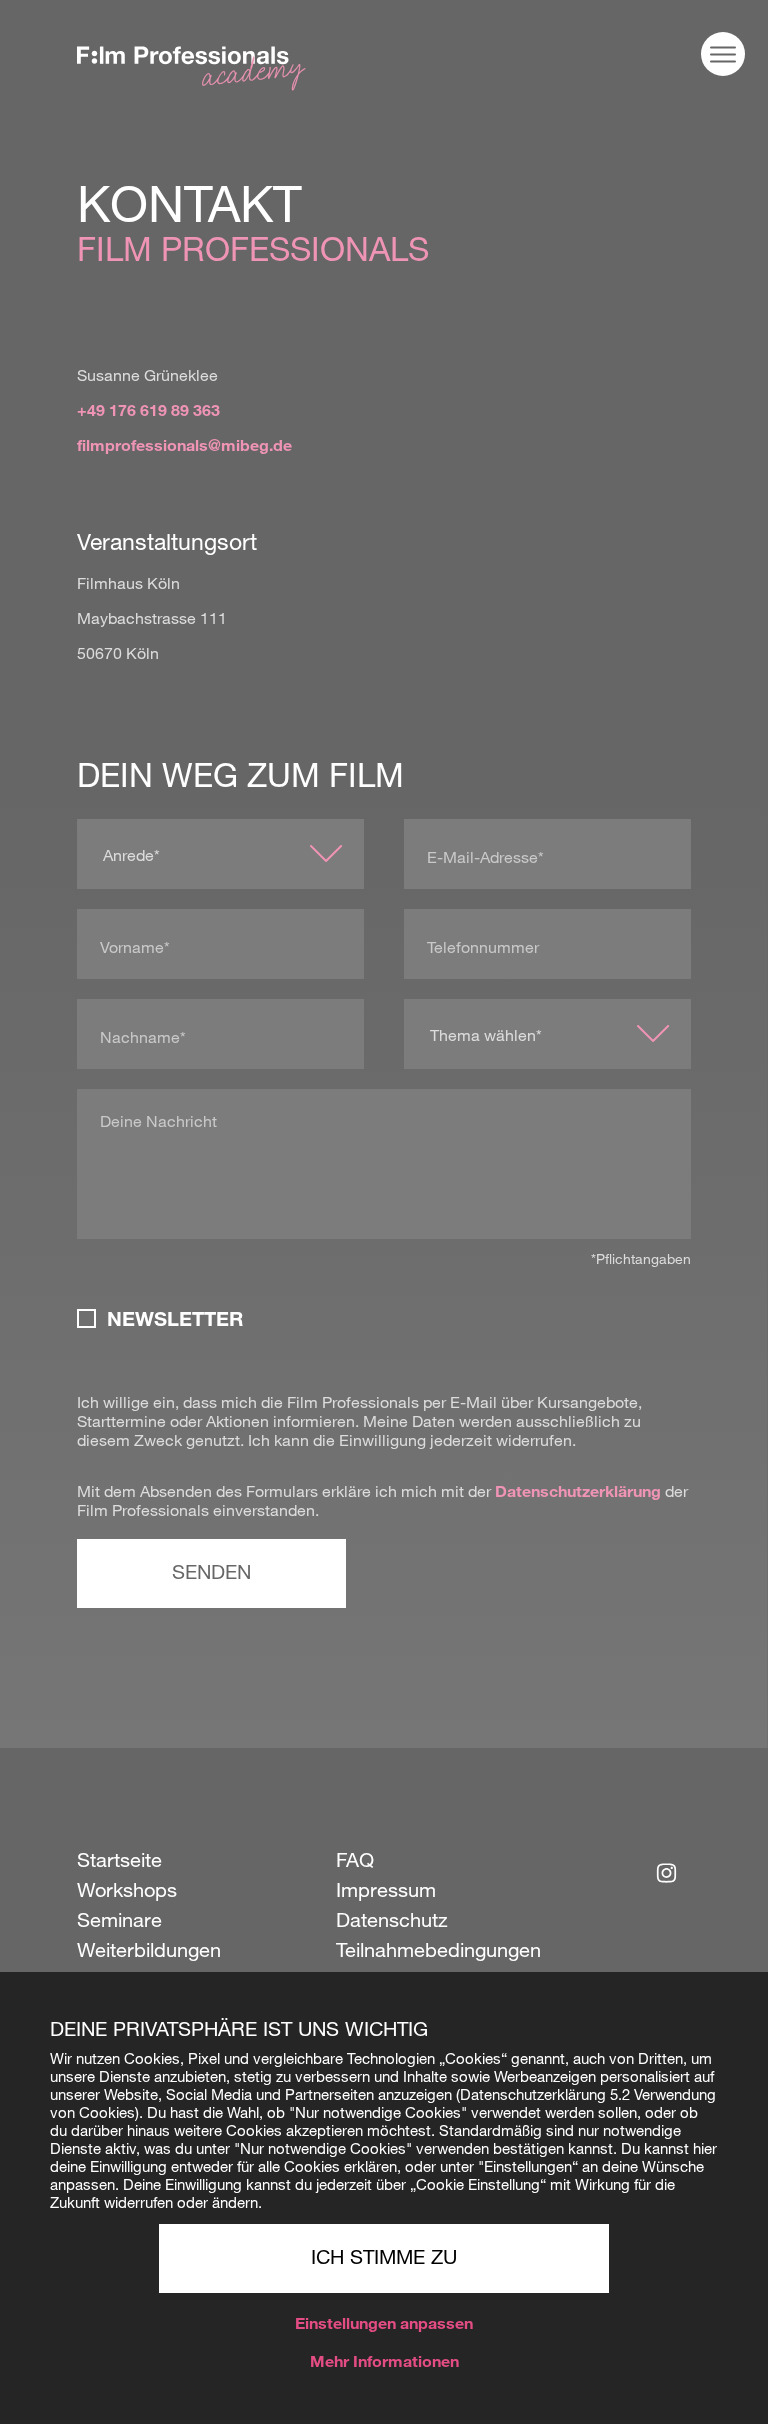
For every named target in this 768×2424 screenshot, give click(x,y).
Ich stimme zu (384, 2260)
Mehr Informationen (384, 2364)
